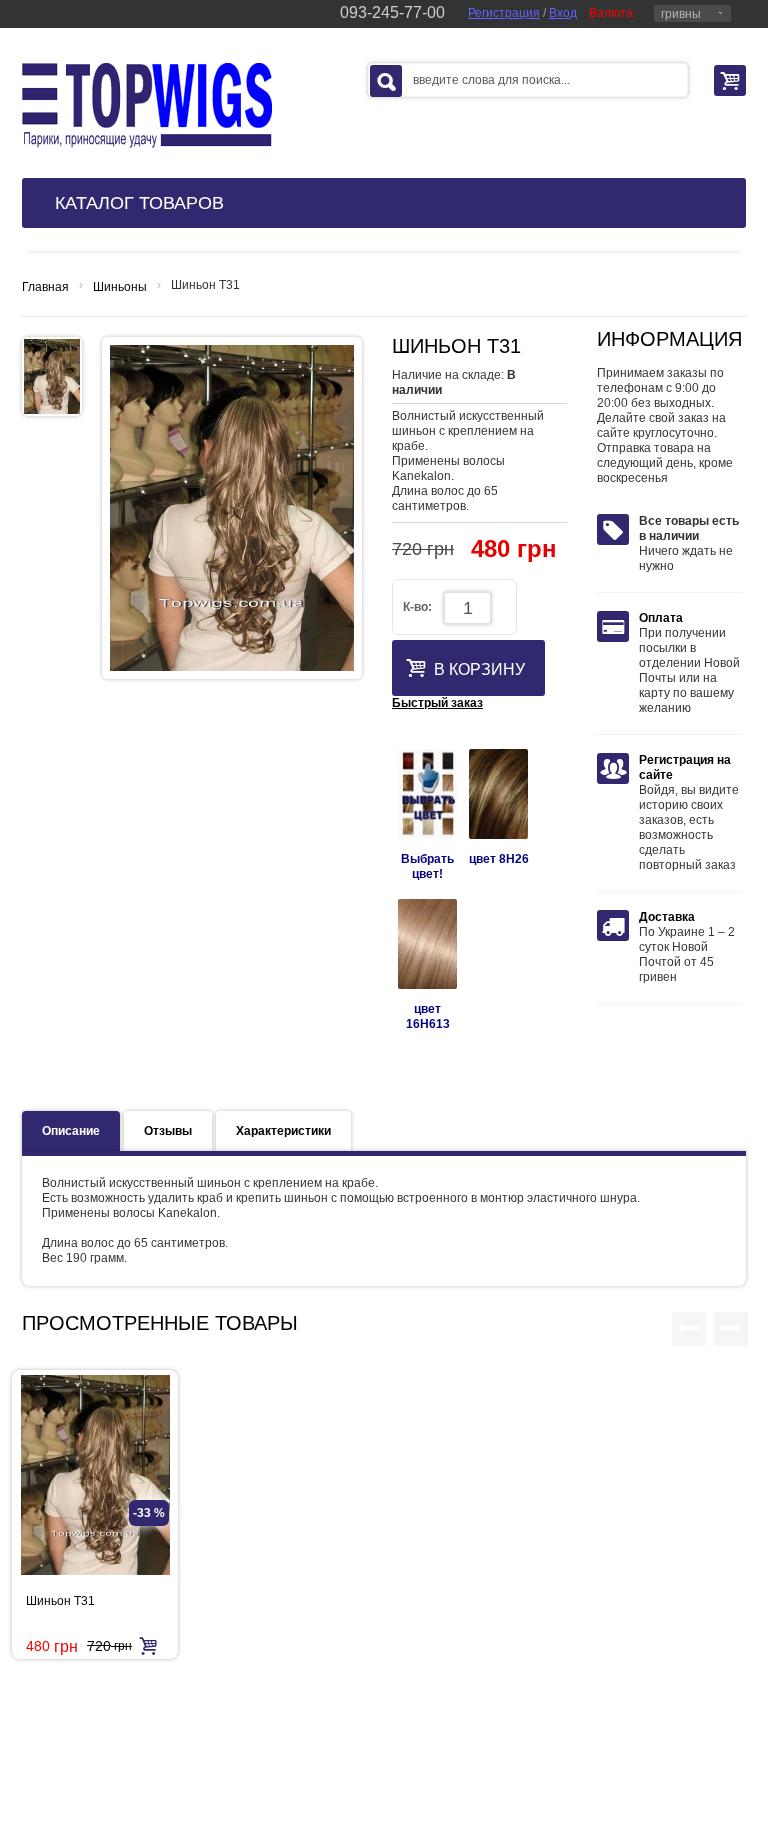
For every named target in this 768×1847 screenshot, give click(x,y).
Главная (45, 287)
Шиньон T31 (60, 1601)
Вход (563, 13)
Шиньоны (120, 287)
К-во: (417, 607)
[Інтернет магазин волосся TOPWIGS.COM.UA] (147, 105)
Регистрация (504, 13)
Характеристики (283, 1131)
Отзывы (168, 1131)
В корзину (479, 669)
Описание (71, 1131)
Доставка (667, 917)
